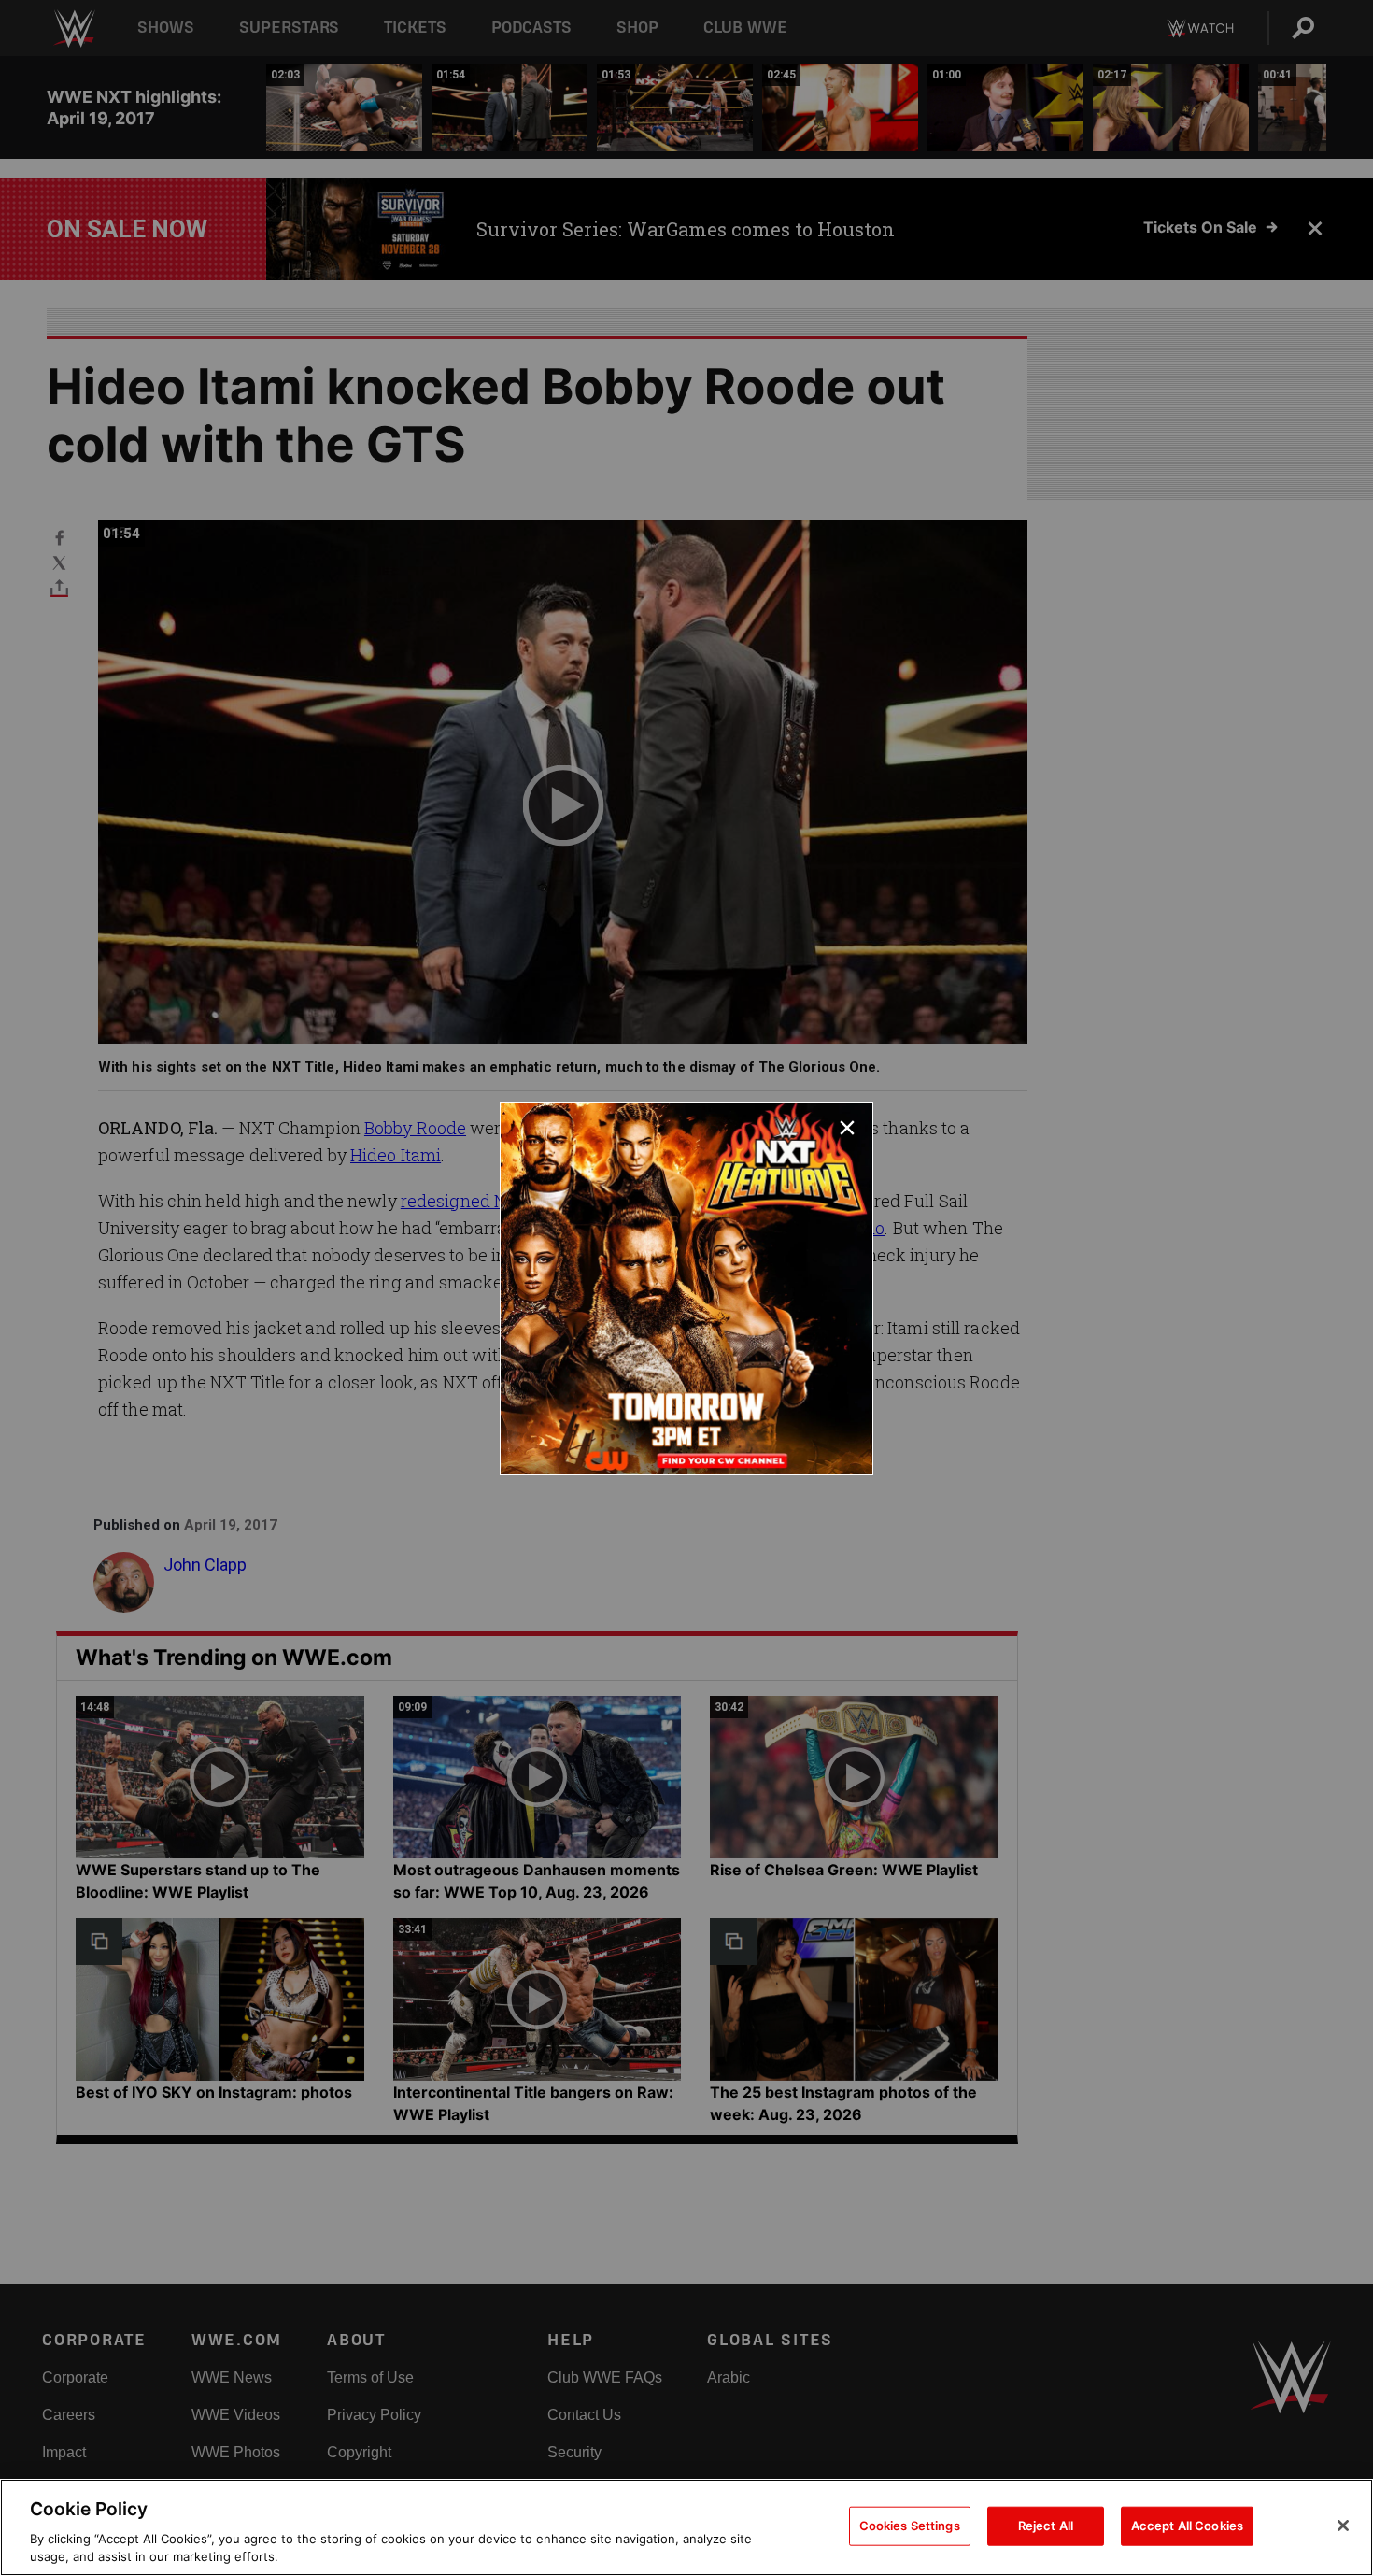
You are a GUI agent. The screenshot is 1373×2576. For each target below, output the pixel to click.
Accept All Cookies (1187, 2526)
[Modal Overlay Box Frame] (686, 1288)
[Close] (1343, 2526)
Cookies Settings (910, 2526)
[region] (686, 2527)
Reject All (1046, 2526)
